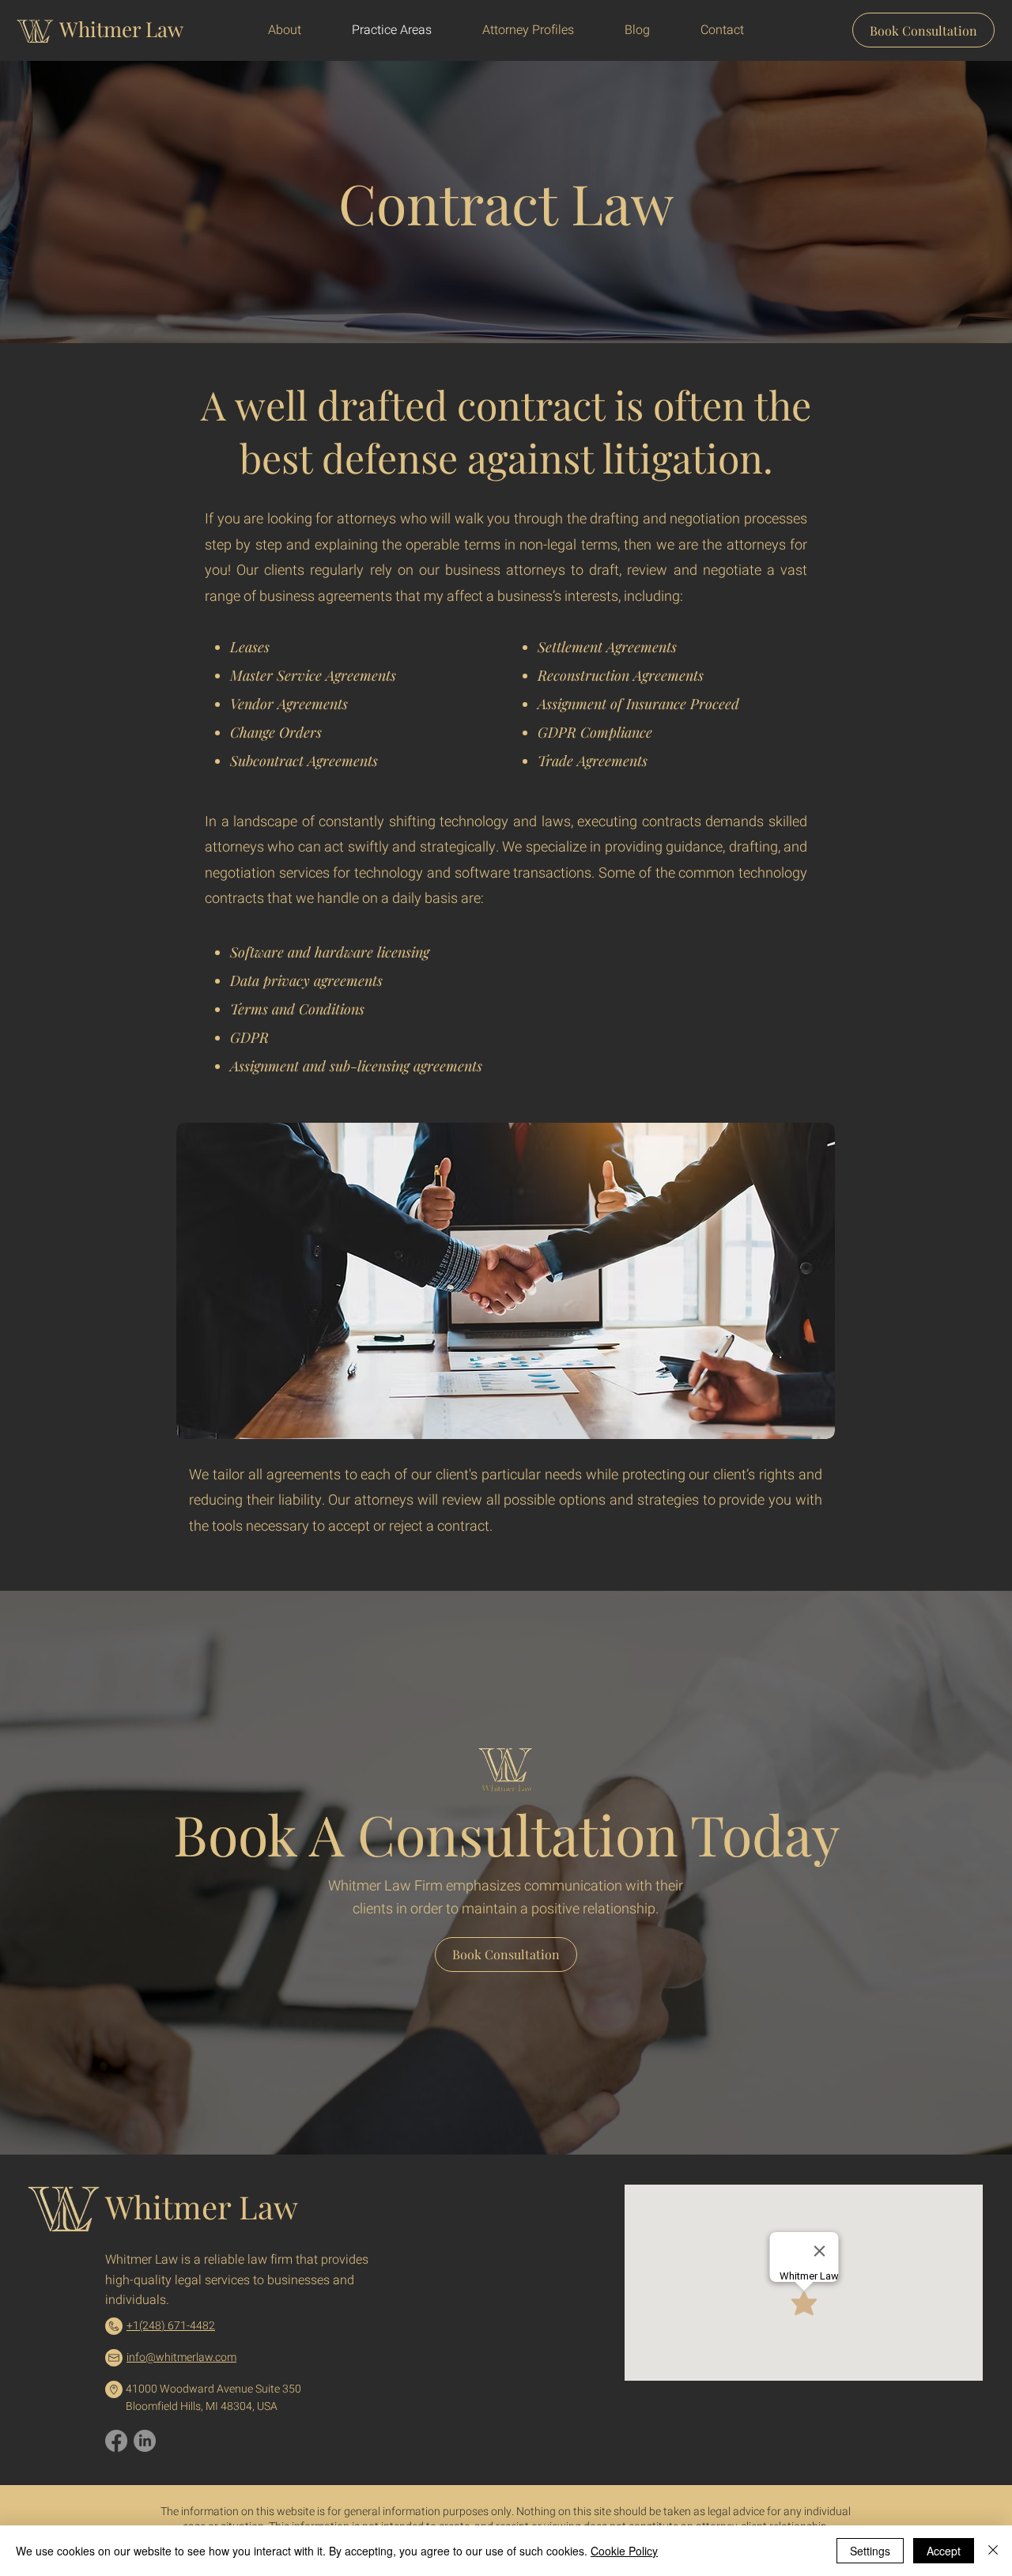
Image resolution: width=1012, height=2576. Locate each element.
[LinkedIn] (145, 2441)
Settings (870, 2551)
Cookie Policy (624, 2551)
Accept (944, 2551)
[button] (528, 30)
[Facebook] (116, 2441)
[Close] (993, 2551)
